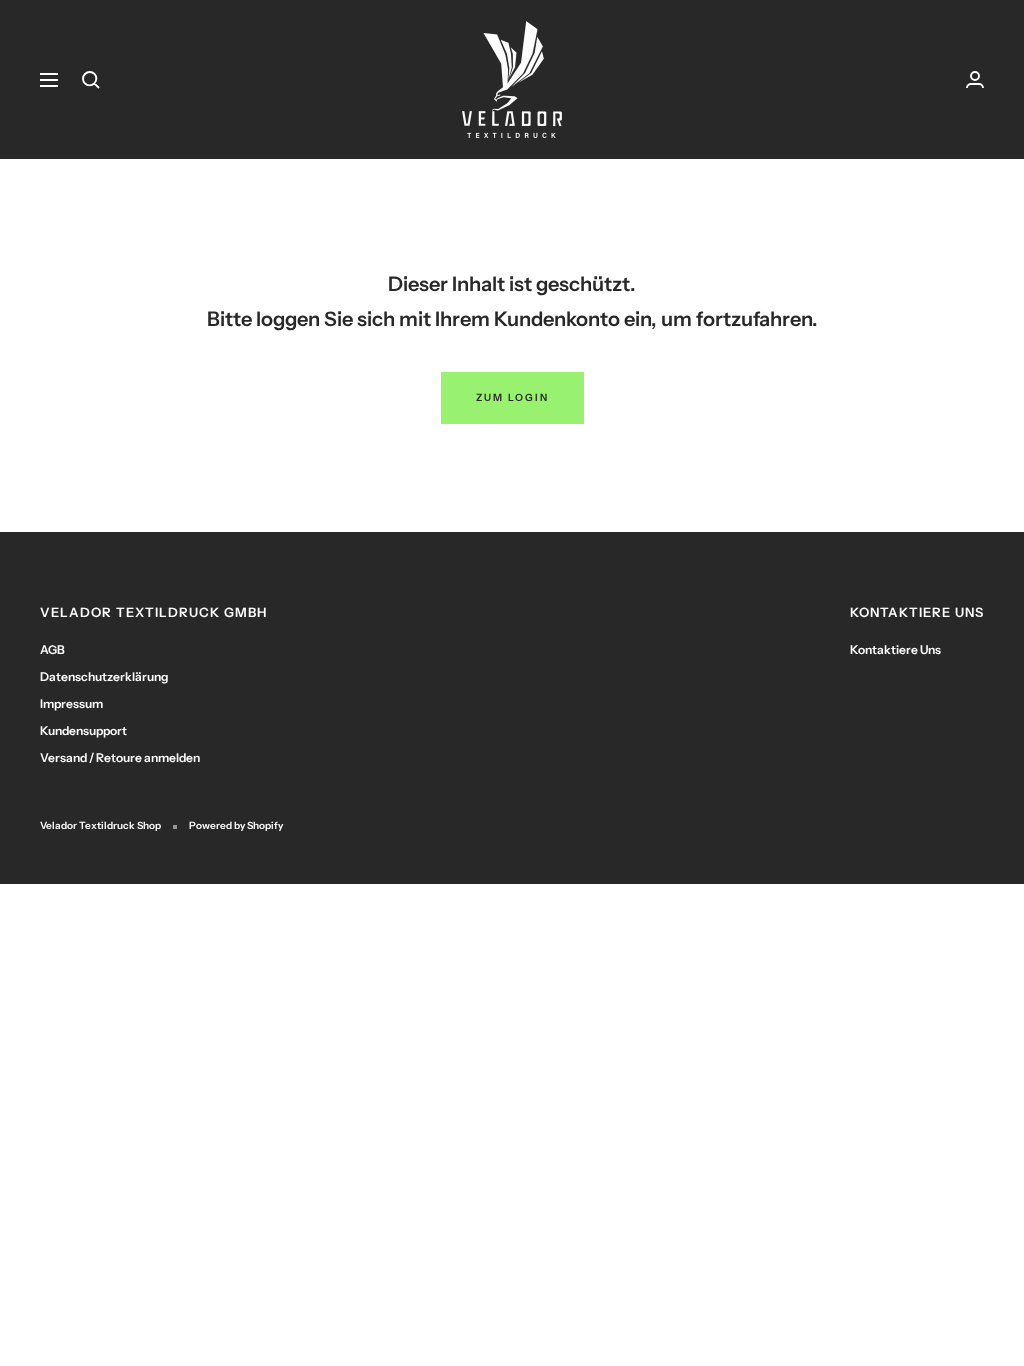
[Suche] (91, 80)
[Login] (975, 79)
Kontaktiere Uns (895, 649)
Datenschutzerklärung (104, 676)
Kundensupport (83, 730)
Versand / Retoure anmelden (120, 757)
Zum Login (512, 397)
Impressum (71, 703)
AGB (52, 649)
